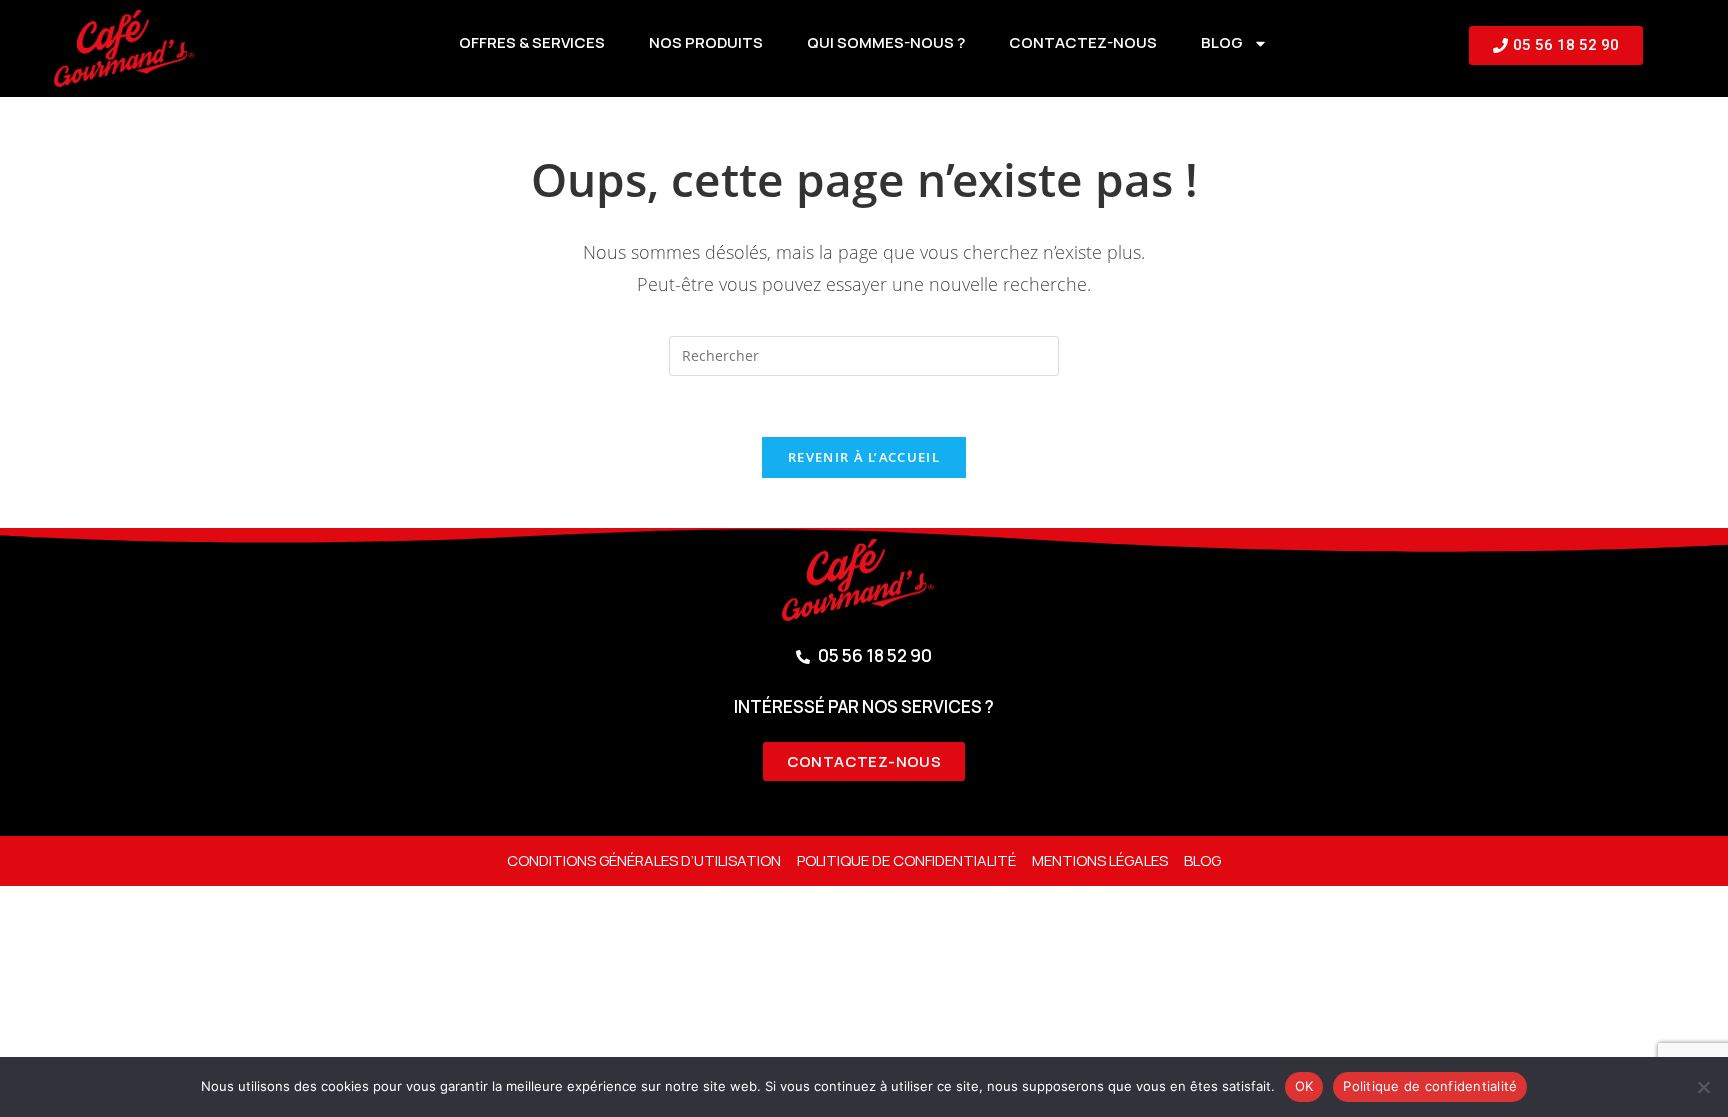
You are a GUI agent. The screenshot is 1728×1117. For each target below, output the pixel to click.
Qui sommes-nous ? (886, 42)
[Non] (1703, 1087)
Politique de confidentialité (906, 860)
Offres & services (532, 42)
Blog (1202, 860)
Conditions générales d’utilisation (644, 860)
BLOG (1222, 42)
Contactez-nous (1083, 42)
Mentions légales (1100, 860)
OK (1304, 1086)
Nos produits (706, 42)
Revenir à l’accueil (864, 457)
